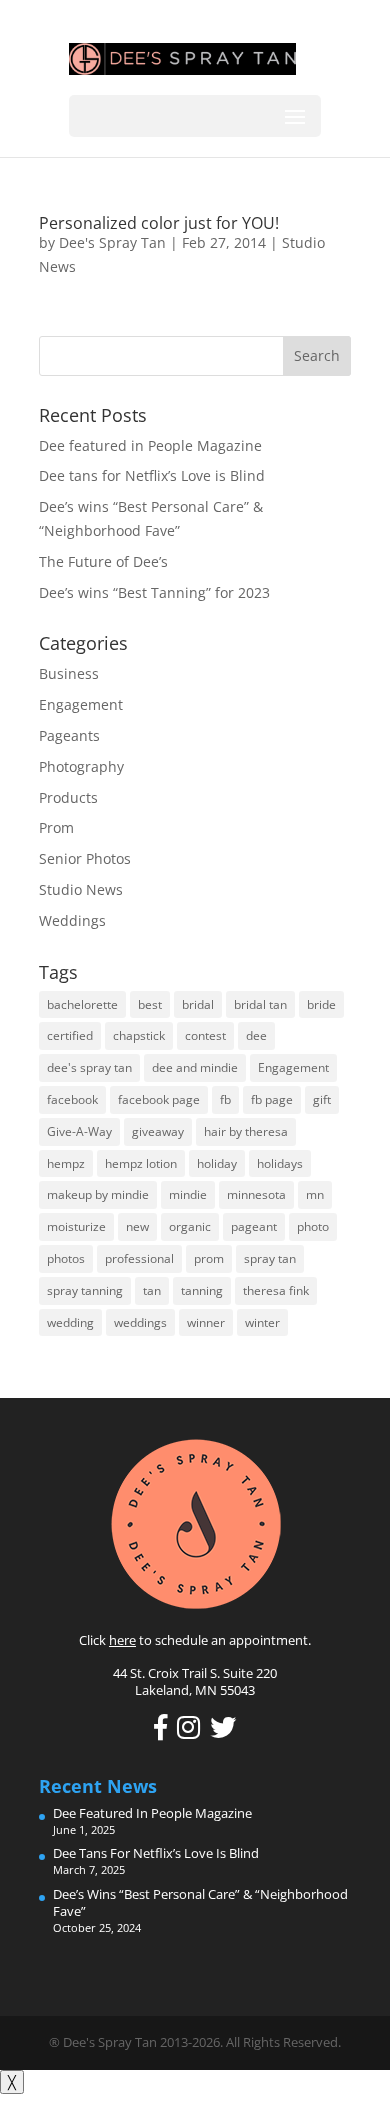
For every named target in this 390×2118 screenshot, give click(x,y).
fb (225, 1099)
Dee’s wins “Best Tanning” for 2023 (154, 592)
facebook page (159, 1099)
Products (68, 797)
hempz (66, 1163)
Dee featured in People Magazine (150, 445)
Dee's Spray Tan (112, 242)
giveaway (158, 1131)
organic (190, 1226)
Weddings (72, 920)
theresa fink (276, 1290)
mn (315, 1194)
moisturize (76, 1226)
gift (322, 1099)
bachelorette (82, 1004)
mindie (188, 1194)
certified (70, 1035)
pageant (254, 1226)
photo (313, 1226)
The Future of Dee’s (103, 561)
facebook (72, 1099)
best (150, 1004)
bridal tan (260, 1004)
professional (139, 1258)
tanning (202, 1290)
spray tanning (85, 1290)
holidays (280, 1163)
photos (66, 1258)
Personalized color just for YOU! (159, 223)
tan (152, 1290)
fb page (272, 1099)
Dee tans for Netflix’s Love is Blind (152, 475)
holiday (217, 1163)
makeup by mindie (98, 1194)
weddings (140, 1322)
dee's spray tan (89, 1067)
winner (206, 1322)
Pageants (69, 735)
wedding (70, 1322)
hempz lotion (141, 1163)
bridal (198, 1004)
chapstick (139, 1035)
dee (256, 1035)
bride (321, 1004)
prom (209, 1258)
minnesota (256, 1194)
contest (205, 1035)
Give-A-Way (79, 1131)
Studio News (81, 889)
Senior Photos (85, 858)
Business (69, 673)
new (137, 1226)
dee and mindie (195, 1067)
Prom (56, 827)
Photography (81, 766)
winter (262, 1322)
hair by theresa (246, 1131)
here (122, 1640)
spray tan (270, 1258)
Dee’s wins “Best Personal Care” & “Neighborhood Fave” (200, 1902)
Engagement (81, 704)
